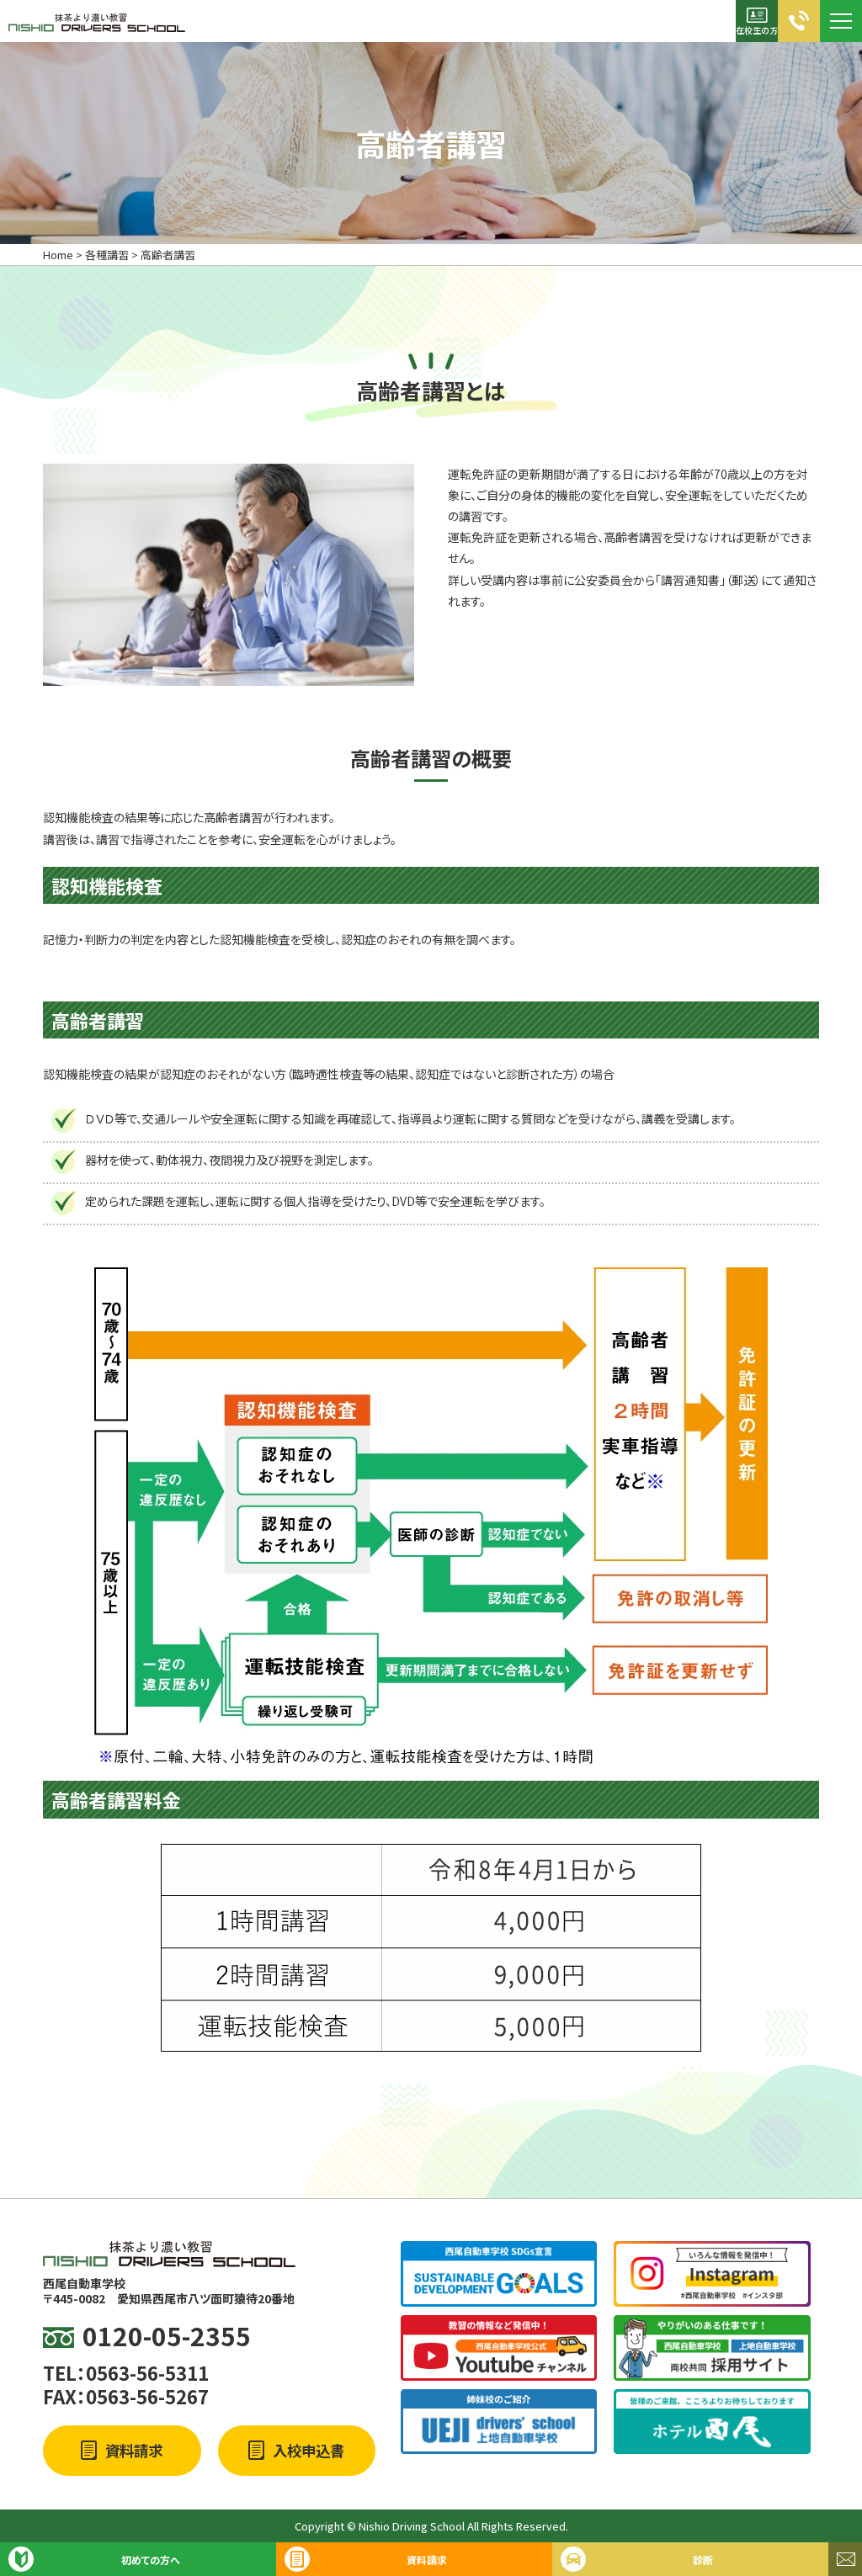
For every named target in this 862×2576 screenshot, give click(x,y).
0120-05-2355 (167, 2336)
